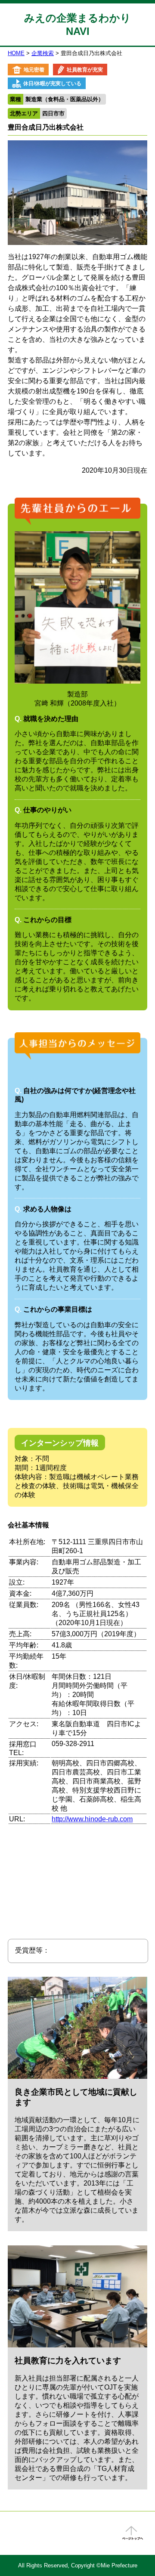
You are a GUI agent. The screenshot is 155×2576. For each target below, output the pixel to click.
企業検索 (43, 53)
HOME (16, 53)
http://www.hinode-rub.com (92, 1819)
